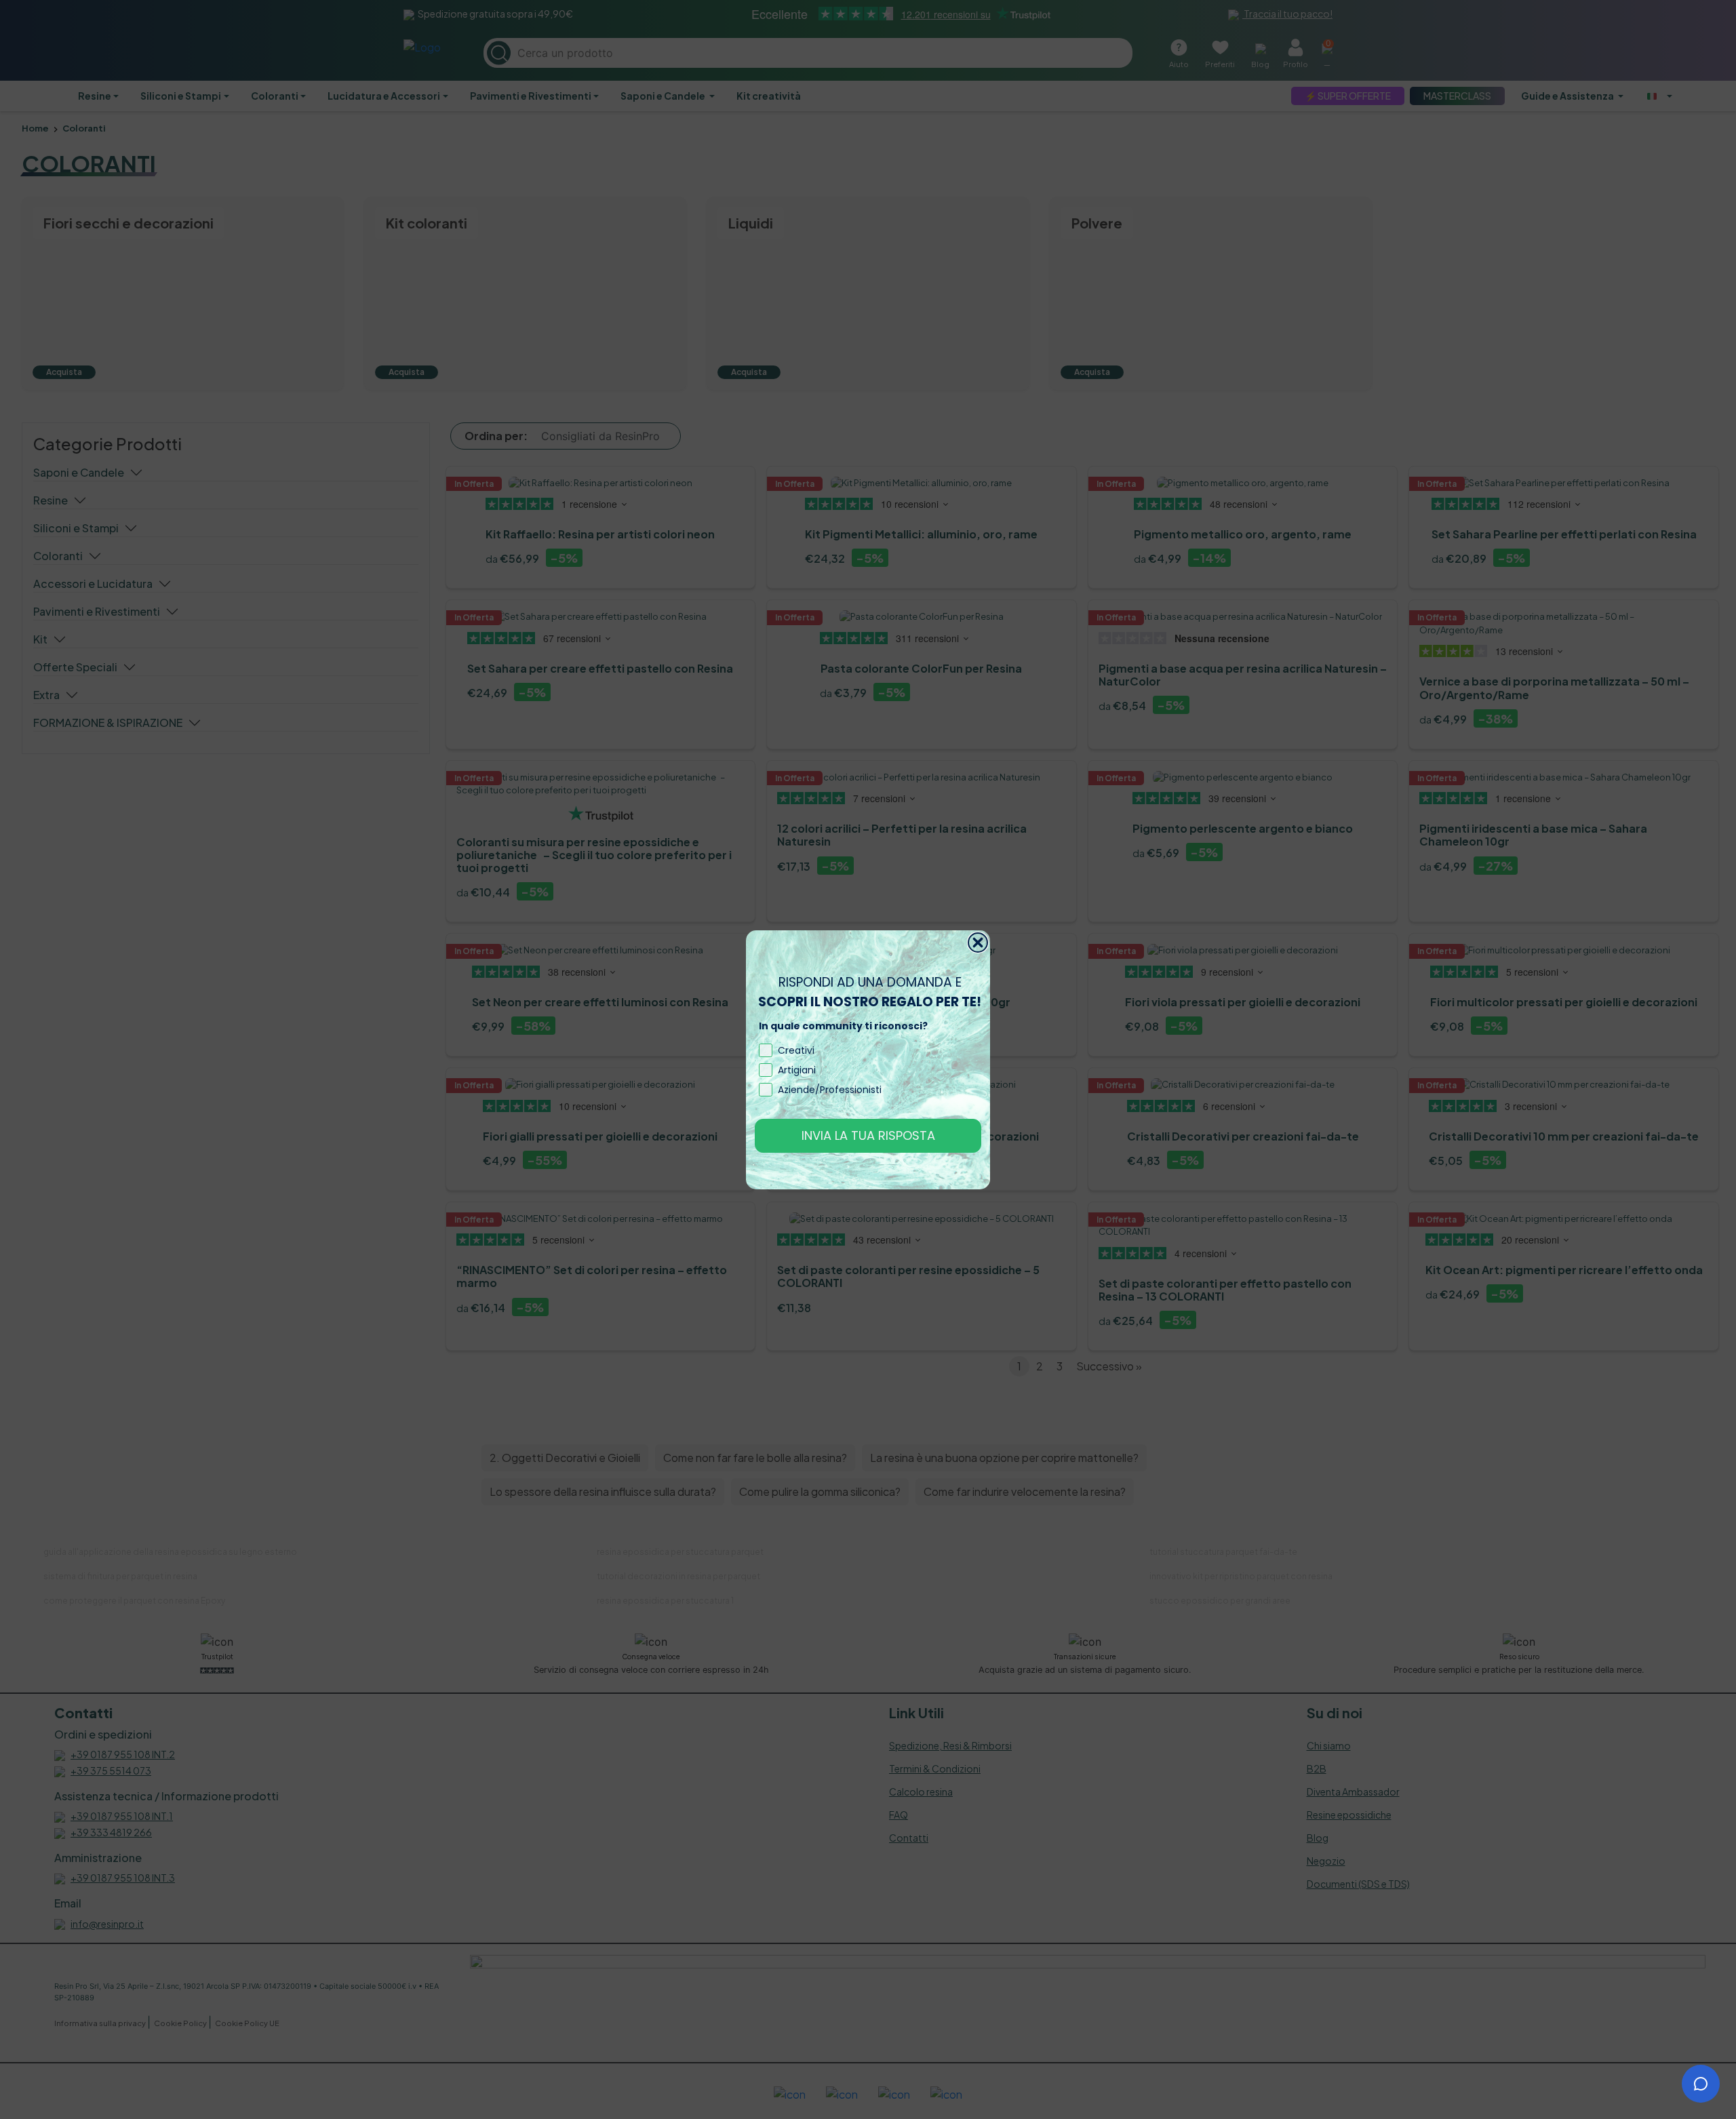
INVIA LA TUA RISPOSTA (868, 1135)
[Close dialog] (978, 943)
